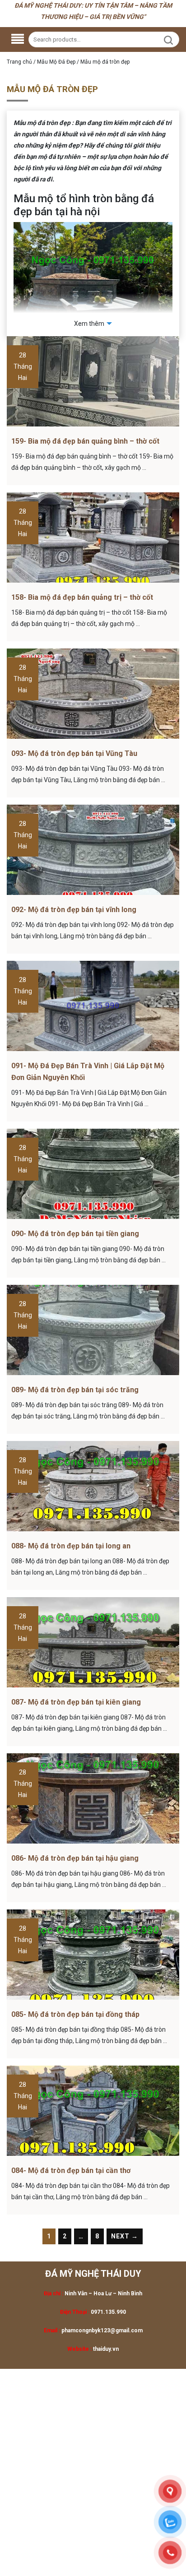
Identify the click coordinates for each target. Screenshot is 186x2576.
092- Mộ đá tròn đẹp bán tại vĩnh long (74, 910)
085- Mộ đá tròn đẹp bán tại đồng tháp (75, 2014)
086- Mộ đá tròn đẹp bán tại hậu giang (75, 1858)
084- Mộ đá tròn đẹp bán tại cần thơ (71, 2171)
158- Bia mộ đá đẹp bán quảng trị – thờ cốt (82, 597)
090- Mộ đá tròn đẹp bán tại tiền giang (75, 1234)
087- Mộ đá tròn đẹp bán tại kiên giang (76, 1702)
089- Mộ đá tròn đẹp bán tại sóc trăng (75, 1390)
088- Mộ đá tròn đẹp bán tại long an (71, 1546)
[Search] (168, 40)
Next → (125, 2236)
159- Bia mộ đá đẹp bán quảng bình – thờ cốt (85, 441)
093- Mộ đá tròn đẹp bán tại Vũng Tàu (74, 753)
